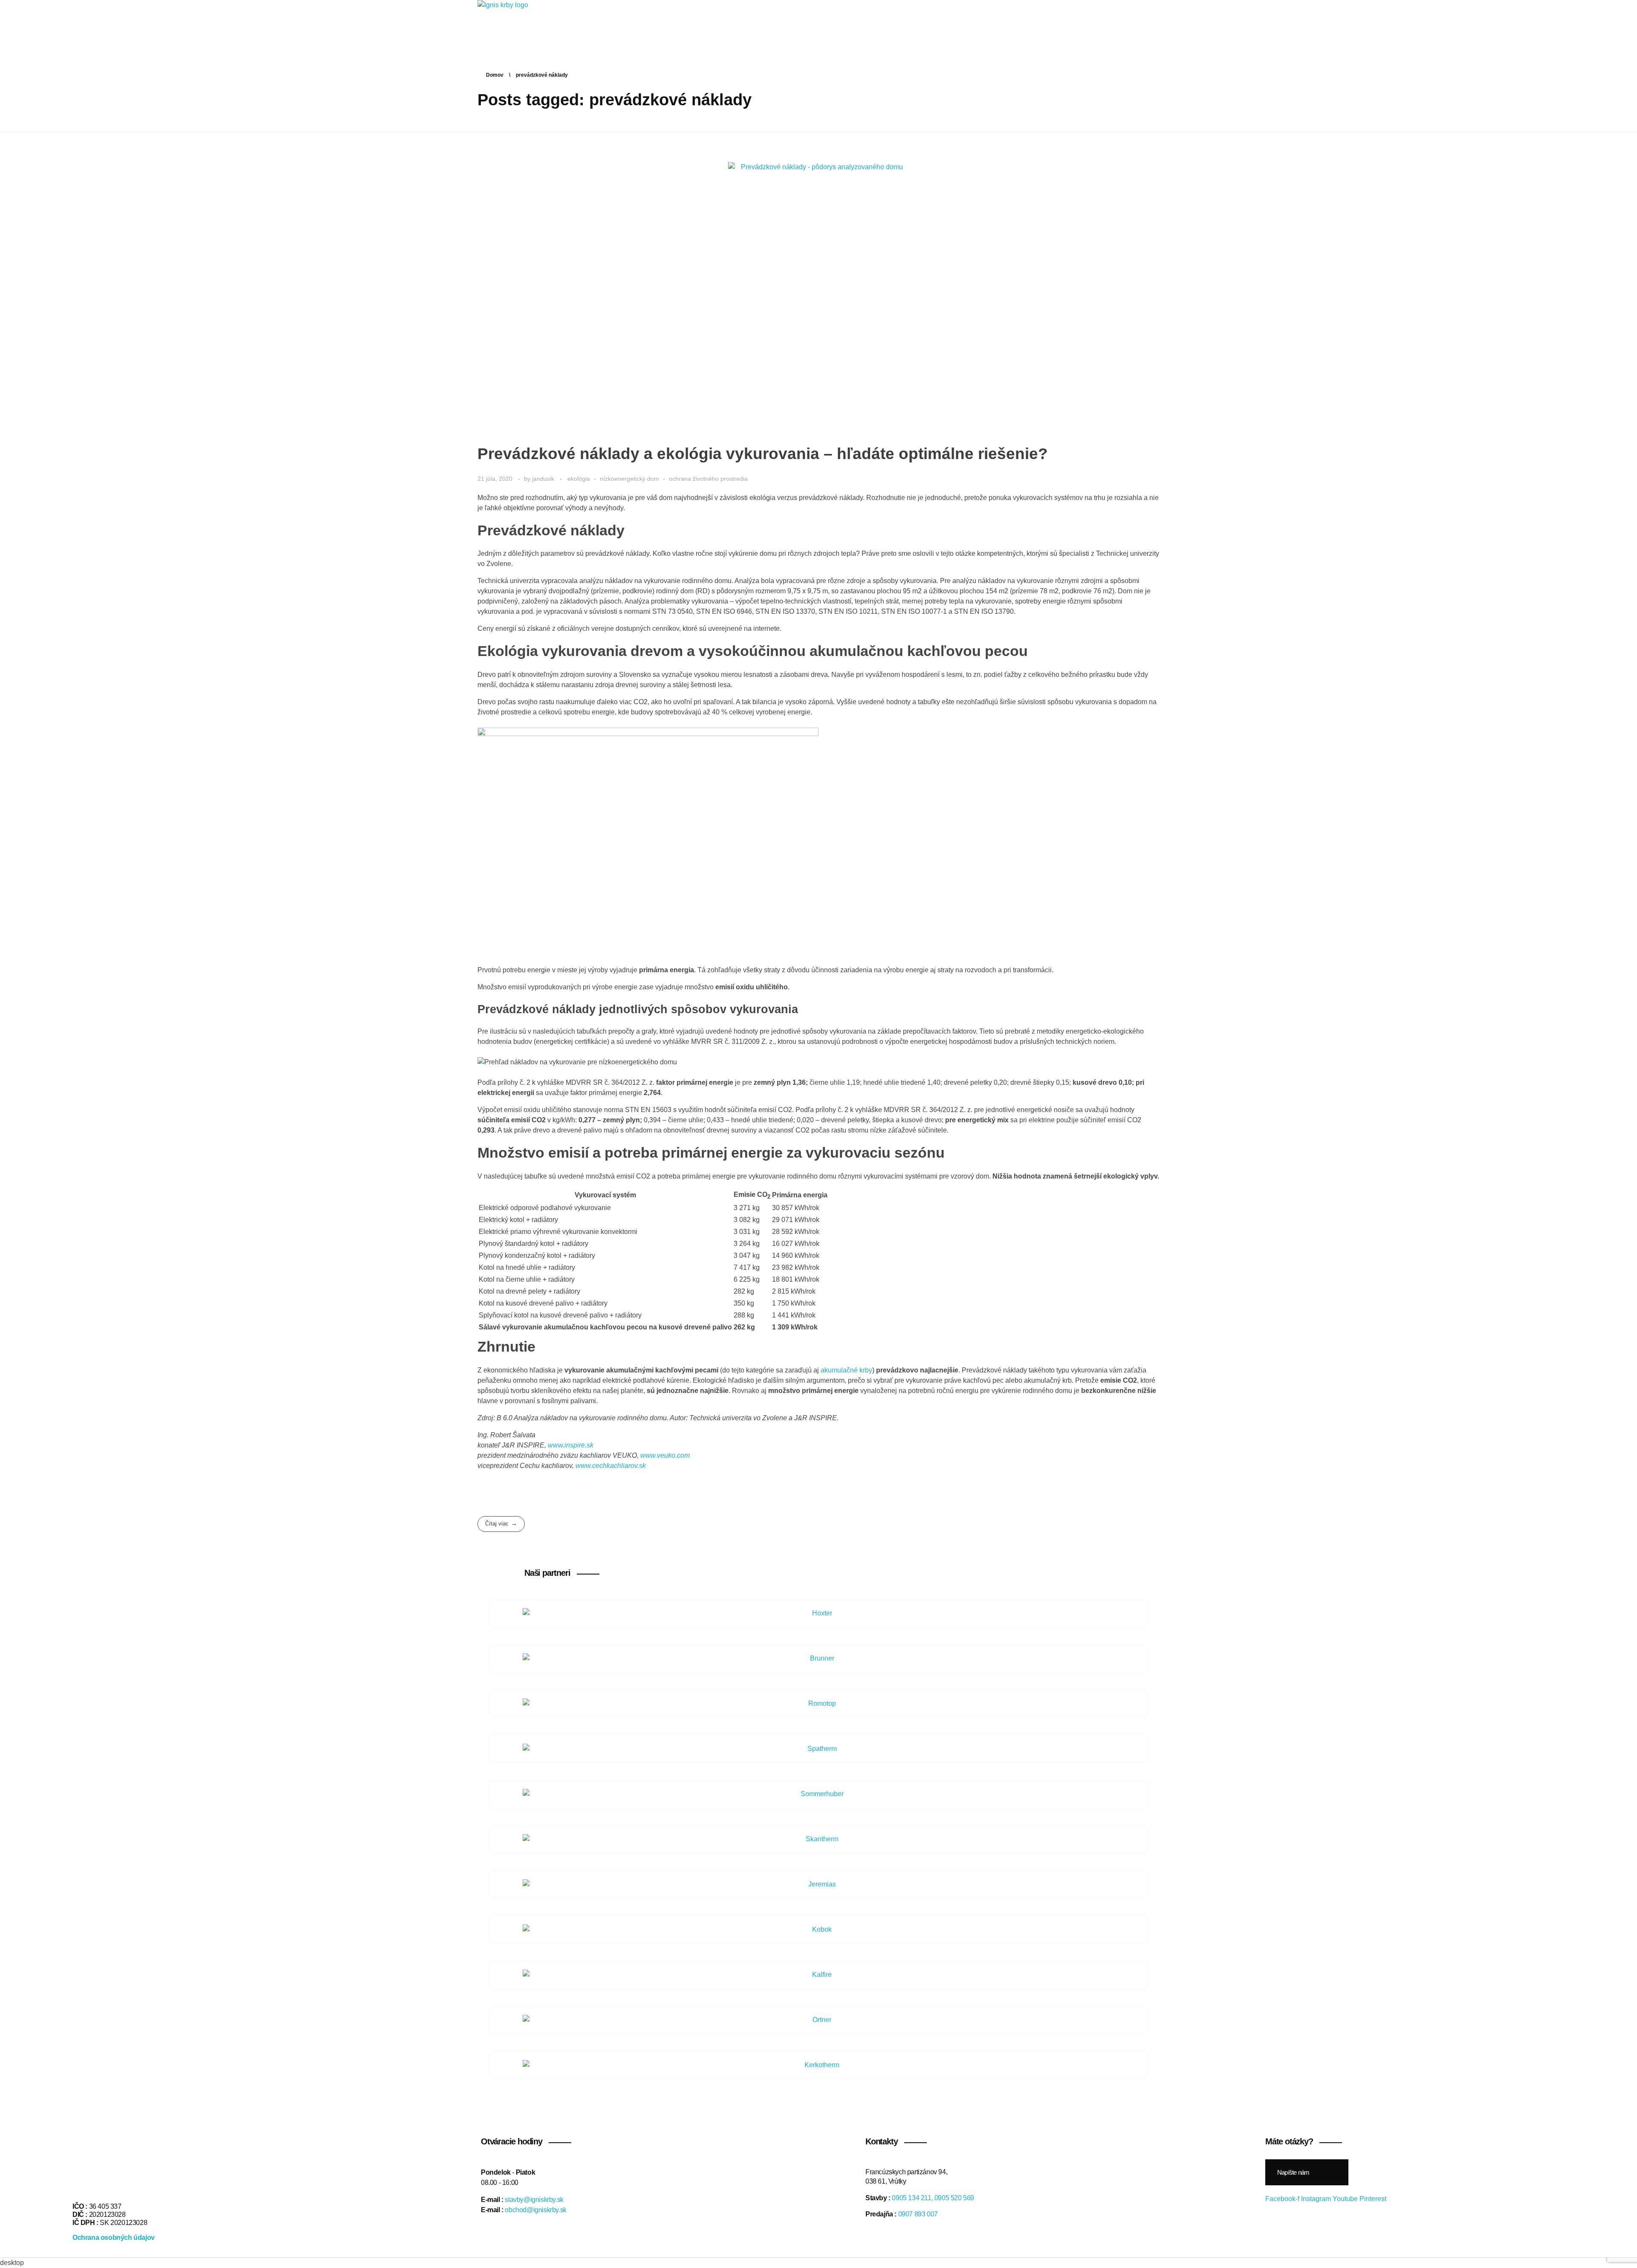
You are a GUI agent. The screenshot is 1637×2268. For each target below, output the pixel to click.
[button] (1307, 2172)
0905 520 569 (954, 2198)
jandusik (544, 479)
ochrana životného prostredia (708, 479)
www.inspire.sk (571, 1445)
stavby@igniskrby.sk (534, 2200)
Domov (495, 75)
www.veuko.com (665, 1455)
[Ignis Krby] (515, 25)
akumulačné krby (846, 1370)
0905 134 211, (912, 2198)
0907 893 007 (918, 2214)
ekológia (579, 479)
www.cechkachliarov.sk (611, 1466)
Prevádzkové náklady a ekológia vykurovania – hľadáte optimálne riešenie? (763, 454)
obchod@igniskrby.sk (535, 2210)
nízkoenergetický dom (629, 479)
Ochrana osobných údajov (114, 2238)
